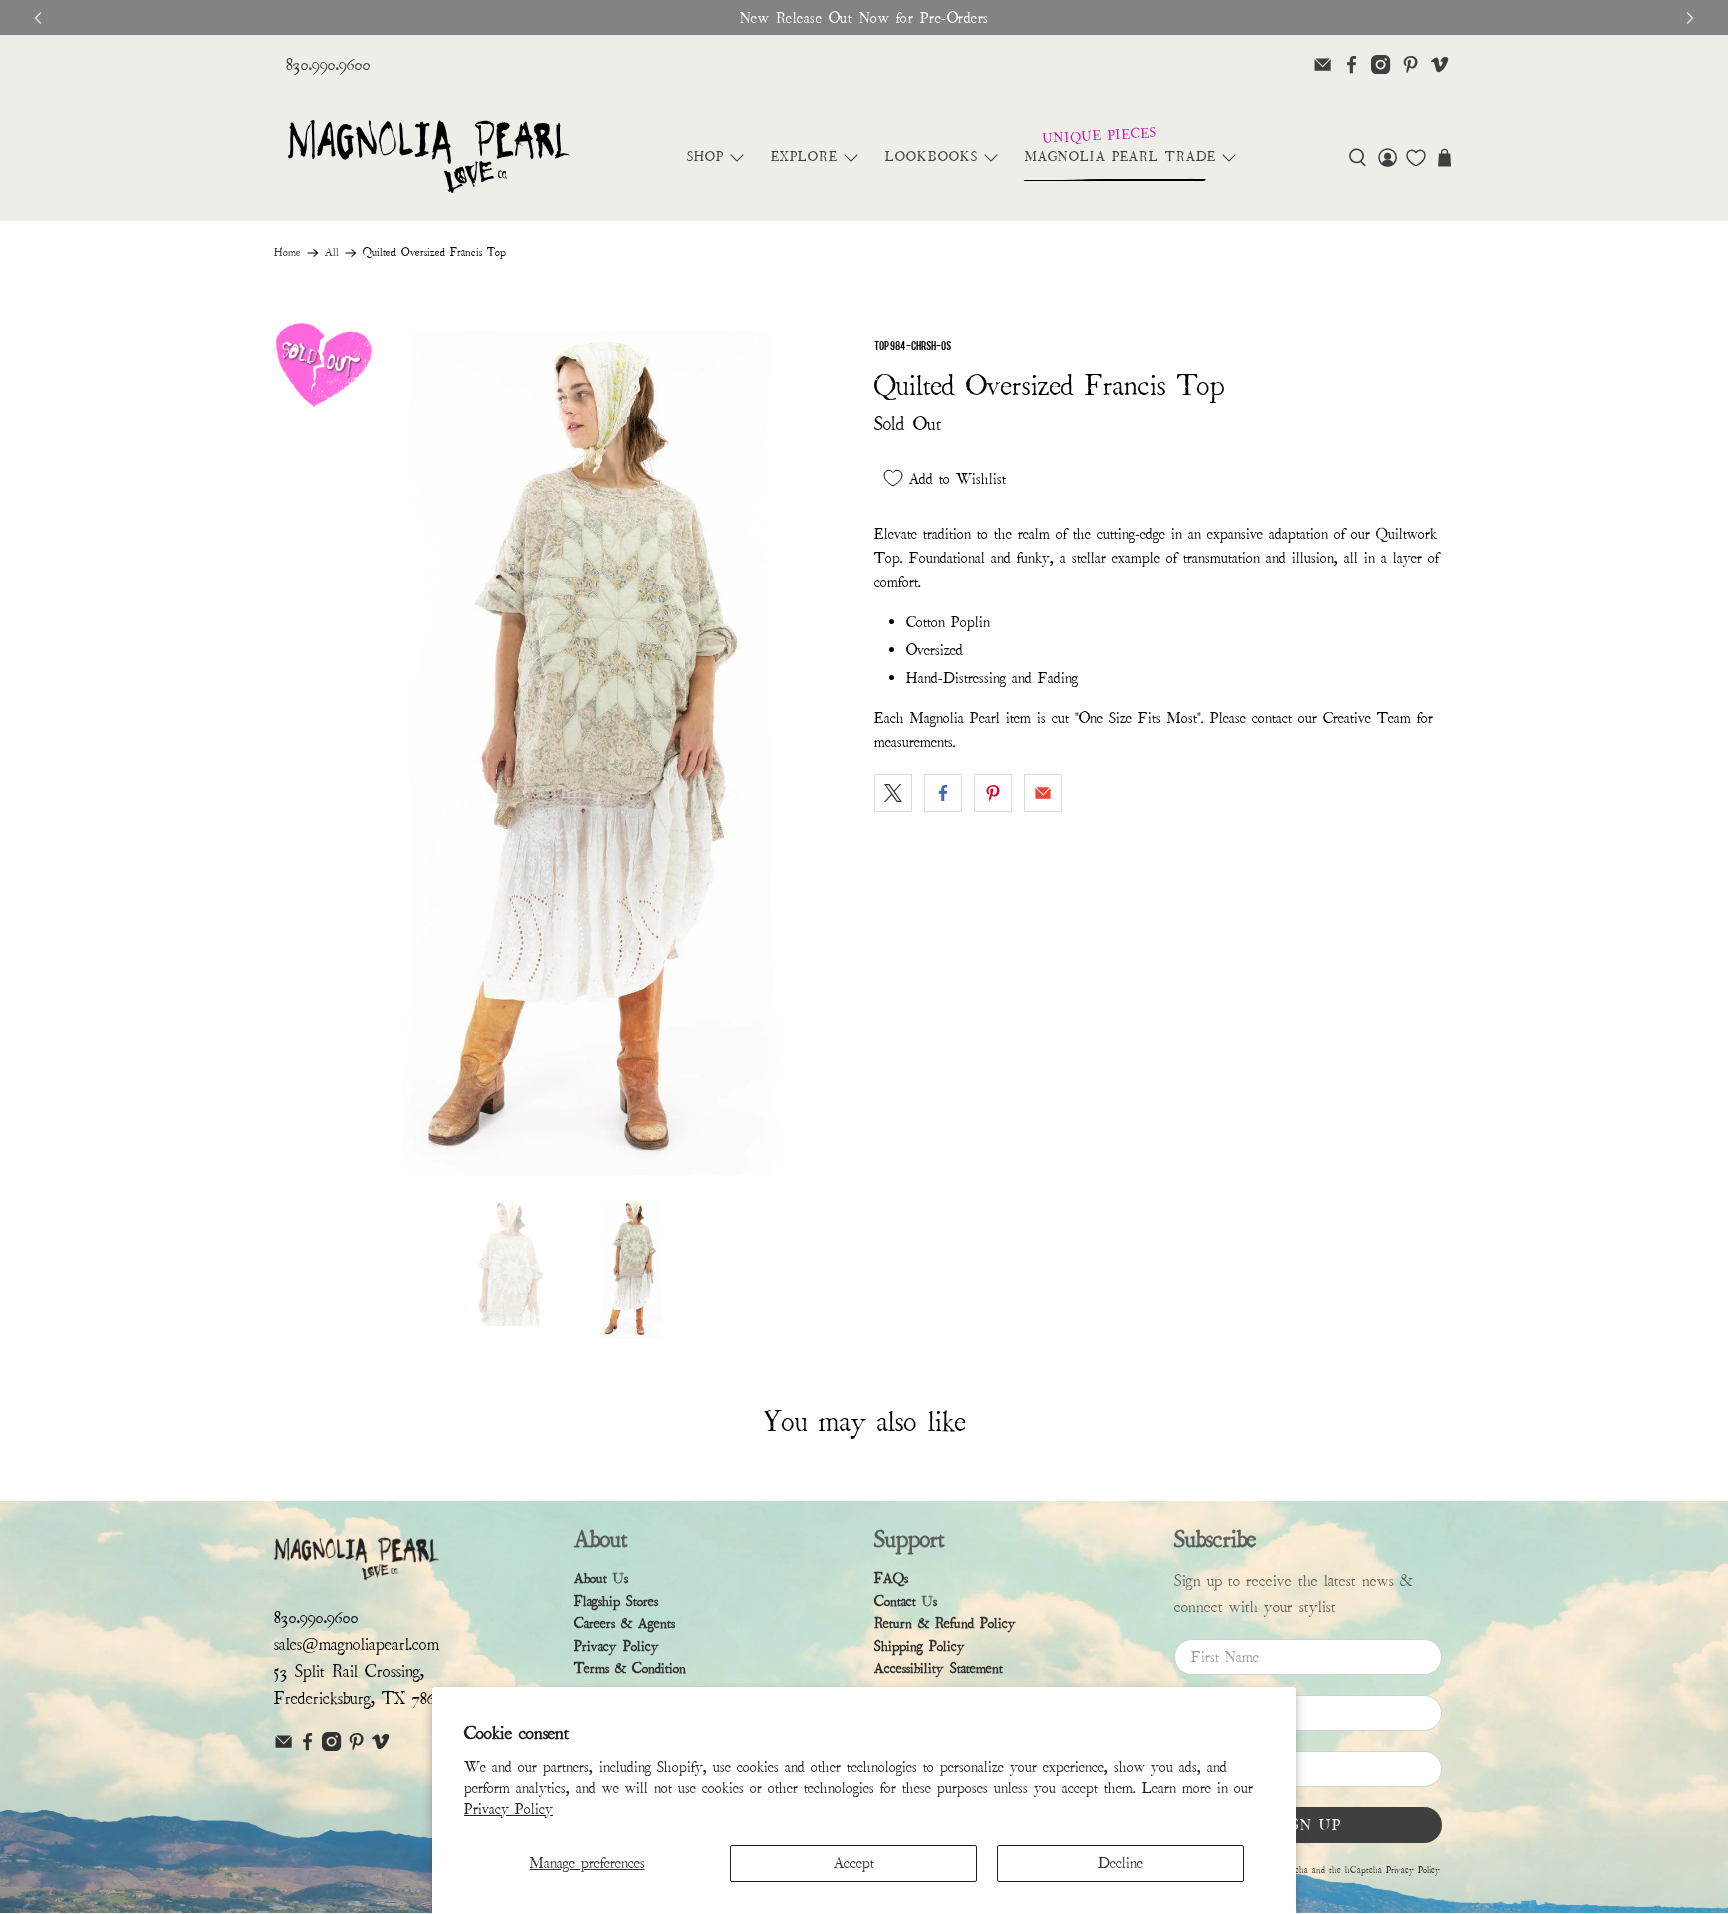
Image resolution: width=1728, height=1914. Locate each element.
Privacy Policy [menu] (616, 1646)
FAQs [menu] (891, 1578)
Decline (1120, 1863)
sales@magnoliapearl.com (356, 1644)
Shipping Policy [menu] (919, 1646)
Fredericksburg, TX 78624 (362, 1698)
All (332, 253)
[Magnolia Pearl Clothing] (428, 157)
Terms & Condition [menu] (630, 1668)
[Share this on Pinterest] (993, 793)
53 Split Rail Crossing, (349, 1671)
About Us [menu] (601, 1578)
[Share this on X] (893, 793)
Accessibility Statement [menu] (938, 1668)
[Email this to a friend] (1043, 793)
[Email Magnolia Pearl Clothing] (1322, 64)
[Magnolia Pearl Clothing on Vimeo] (1439, 64)
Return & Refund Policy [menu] (945, 1623)
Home (287, 253)
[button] (1357, 157)
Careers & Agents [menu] (624, 1623)
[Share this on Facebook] (943, 793)
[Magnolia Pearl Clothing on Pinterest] (1410, 64)
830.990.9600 (328, 64)
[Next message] (1690, 18)
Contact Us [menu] (905, 1601)
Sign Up (1308, 1825)
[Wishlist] (1416, 158)
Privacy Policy (508, 1809)
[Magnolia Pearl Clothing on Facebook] (1351, 64)
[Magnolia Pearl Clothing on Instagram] (1380, 64)
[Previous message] (38, 18)
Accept (854, 1863)
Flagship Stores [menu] (616, 1601)
